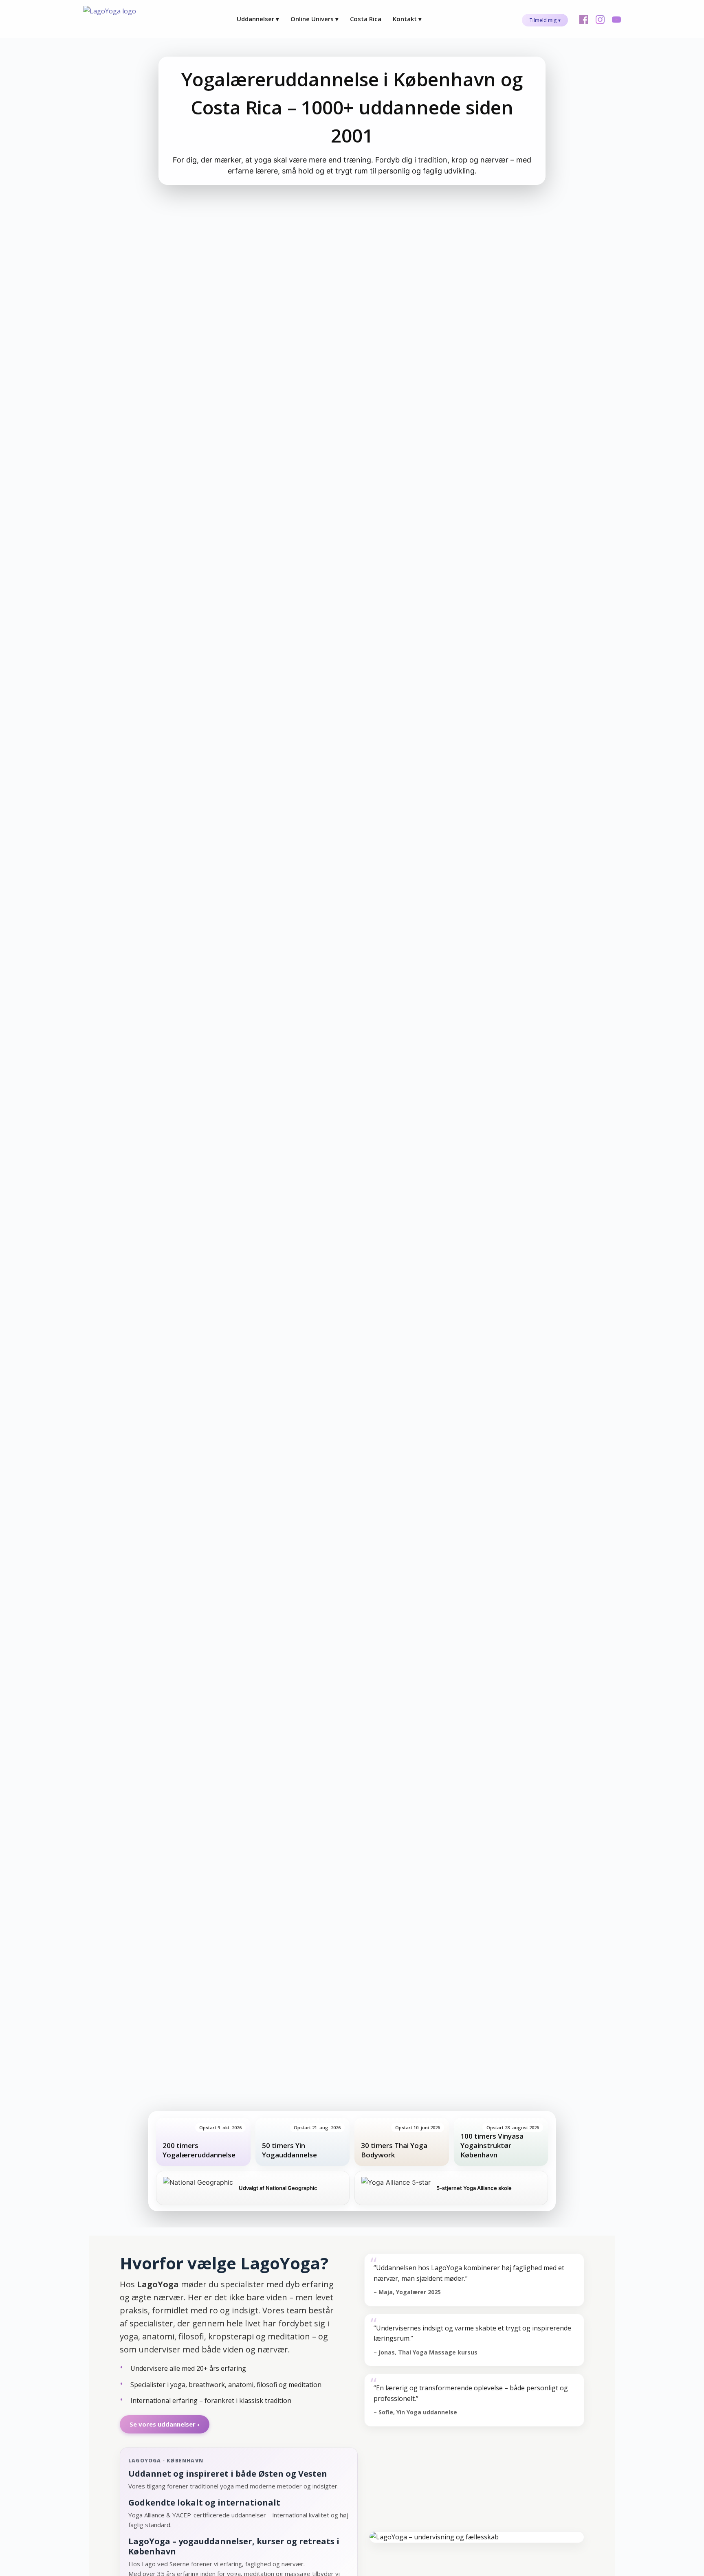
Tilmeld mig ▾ (545, 20)
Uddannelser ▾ (258, 19)
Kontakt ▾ (407, 19)
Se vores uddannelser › (165, 2424)
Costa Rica (366, 19)
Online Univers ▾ (315, 19)
